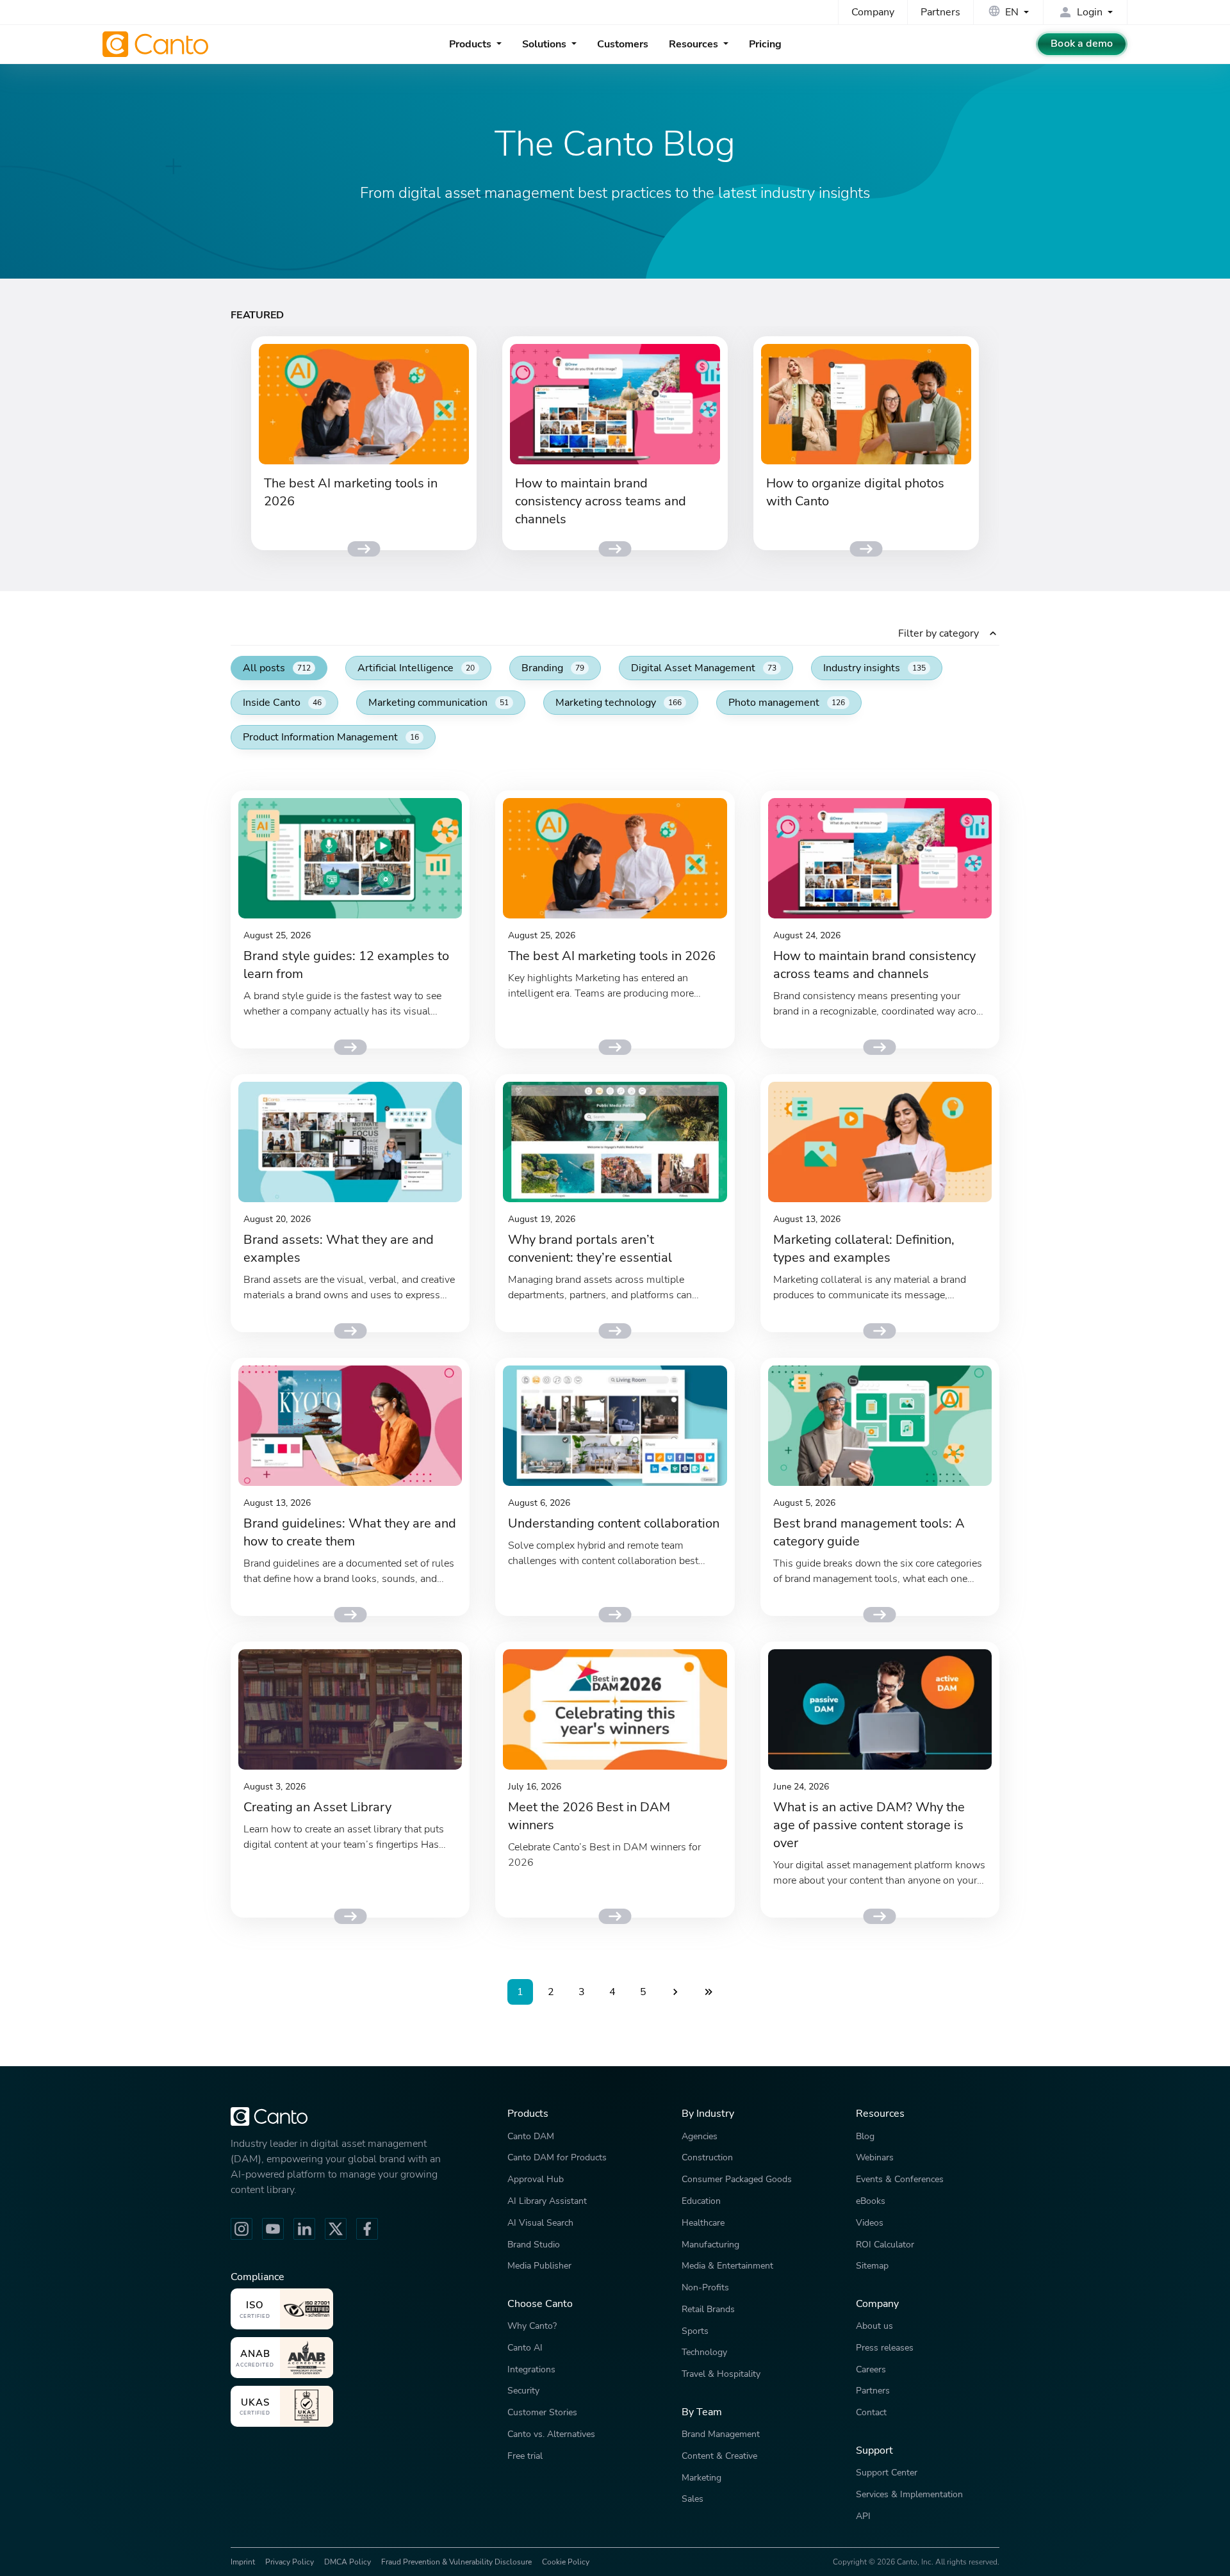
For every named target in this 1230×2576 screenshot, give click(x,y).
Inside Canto (282, 703)
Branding (553, 668)
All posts (277, 668)
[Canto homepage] (157, 44)
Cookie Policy (566, 2562)
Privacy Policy (290, 2562)
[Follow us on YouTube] (273, 2229)
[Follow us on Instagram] (242, 2229)
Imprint (243, 2562)
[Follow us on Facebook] (367, 2229)
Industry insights (874, 668)
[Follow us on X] (336, 2229)
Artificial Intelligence (416, 668)
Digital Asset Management (704, 668)
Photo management (787, 703)
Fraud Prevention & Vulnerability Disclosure (456, 2562)
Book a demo (1082, 44)
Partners (940, 12)
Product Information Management (331, 737)
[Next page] (675, 1992)
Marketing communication (439, 703)
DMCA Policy (348, 2562)
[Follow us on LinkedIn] (304, 2229)
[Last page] (709, 1992)
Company (873, 12)
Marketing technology (619, 703)
